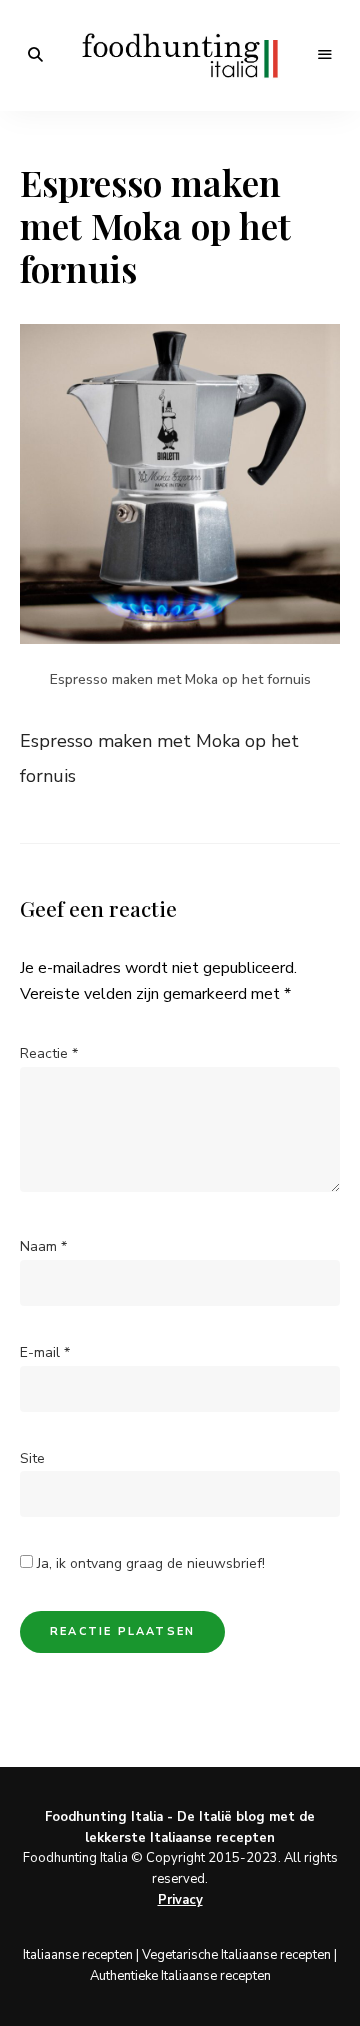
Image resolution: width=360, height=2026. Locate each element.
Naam (43, 1246)
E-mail (45, 1352)
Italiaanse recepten (78, 1955)
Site (32, 1458)
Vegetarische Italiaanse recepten (236, 1955)
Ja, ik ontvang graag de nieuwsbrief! (149, 1563)
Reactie (49, 1053)
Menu (325, 55)
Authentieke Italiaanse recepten (180, 1976)
